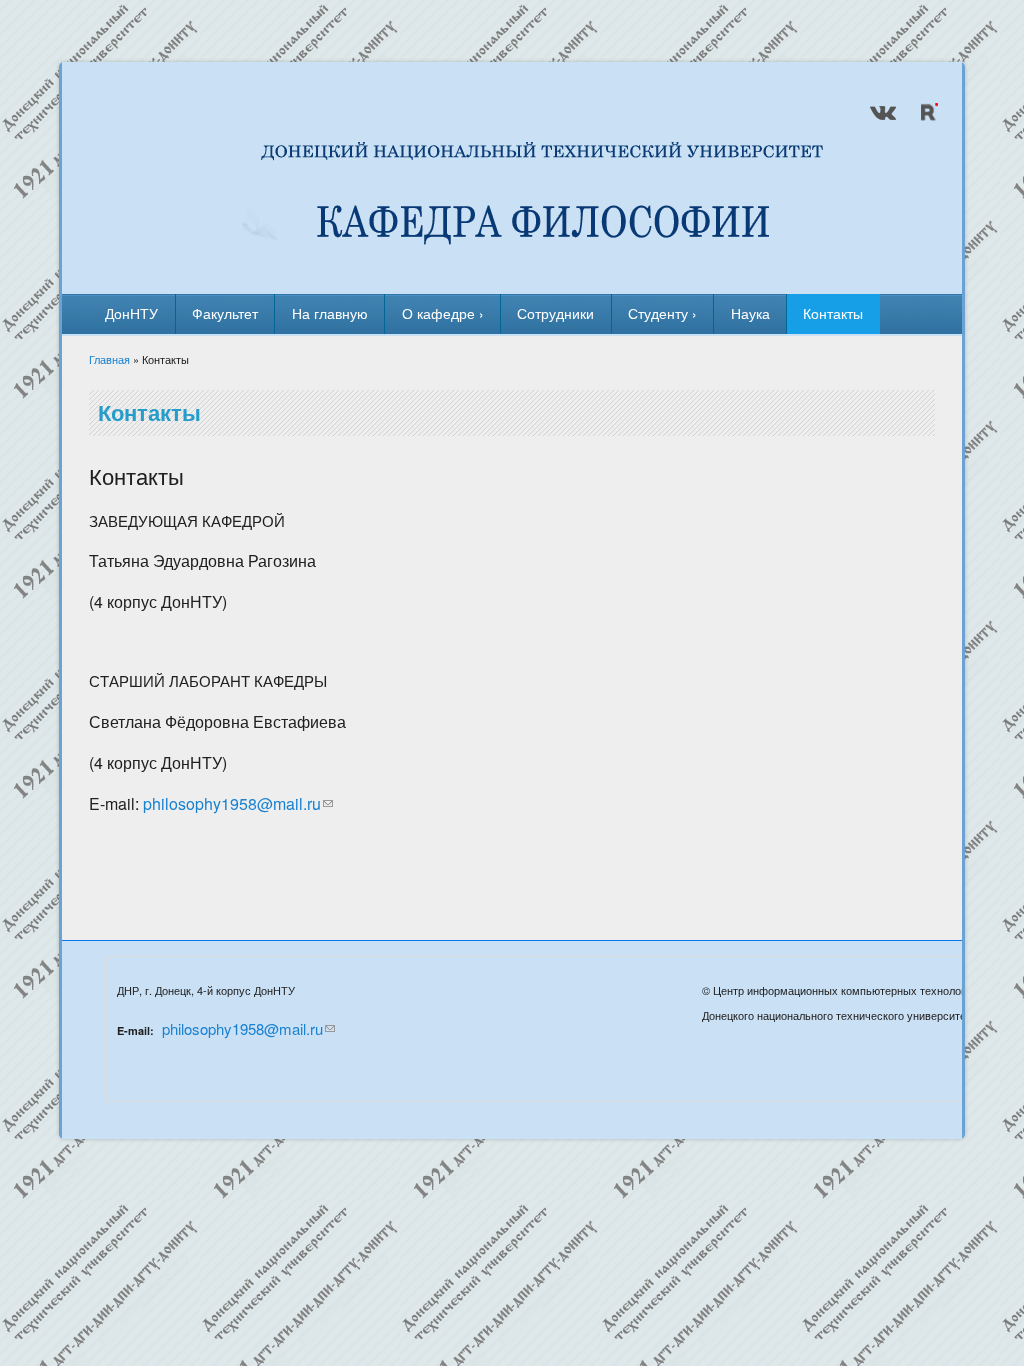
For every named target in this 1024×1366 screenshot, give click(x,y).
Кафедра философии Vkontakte (883, 112)
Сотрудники (555, 313)
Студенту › (662, 313)
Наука (750, 313)
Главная (109, 359)
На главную (330, 313)
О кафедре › (443, 313)
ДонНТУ (131, 313)
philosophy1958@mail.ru (232, 803)
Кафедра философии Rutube (927, 112)
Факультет (225, 313)
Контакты (833, 313)
